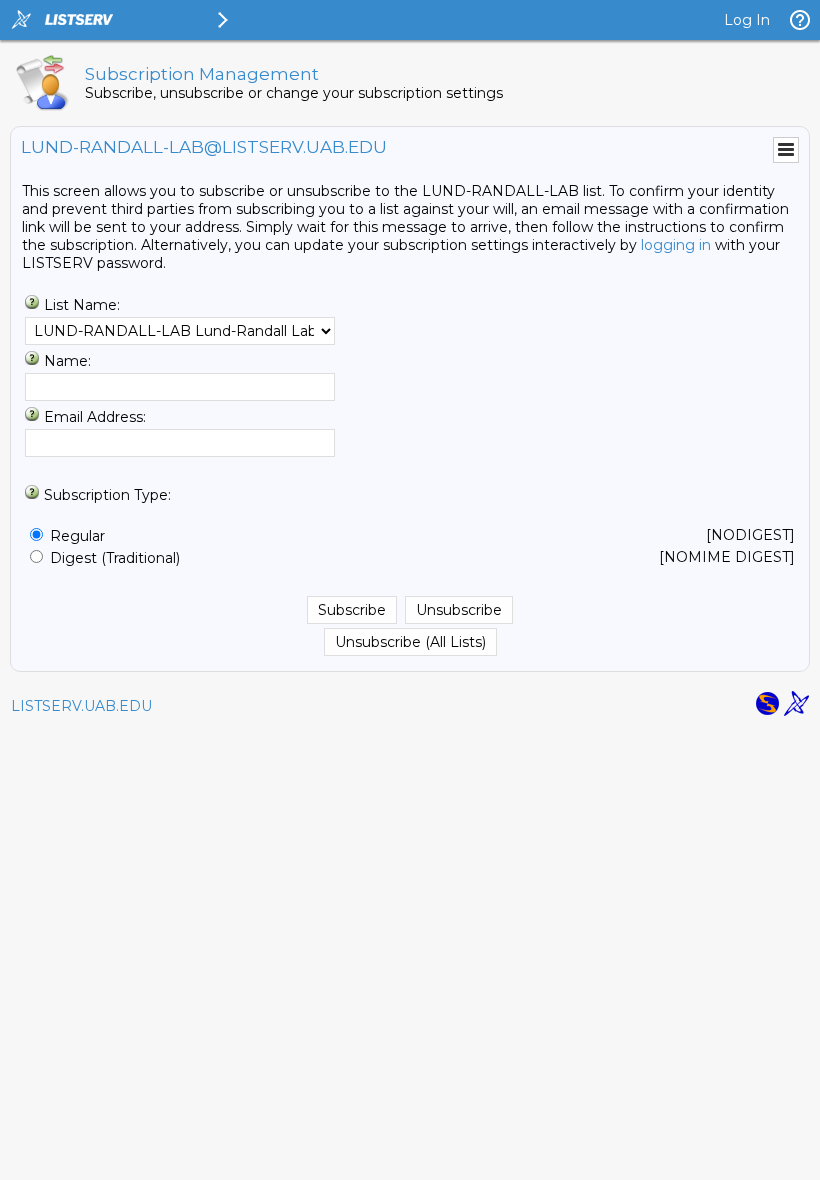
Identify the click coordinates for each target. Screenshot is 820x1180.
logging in (676, 245)
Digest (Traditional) (115, 558)
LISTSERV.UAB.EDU (81, 706)
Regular (77, 536)
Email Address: (95, 417)
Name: (67, 361)
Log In (747, 20)
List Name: (82, 305)
